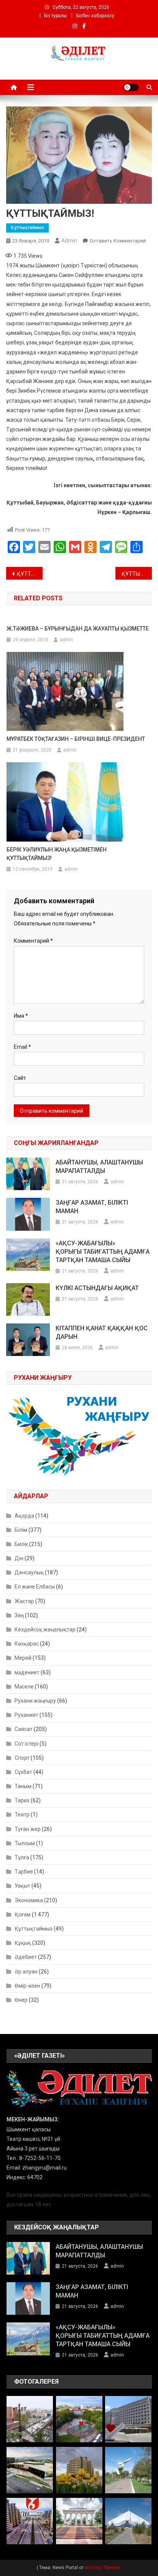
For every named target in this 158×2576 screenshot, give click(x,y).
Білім (21, 1530)
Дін (19, 1558)
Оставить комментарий (118, 241)
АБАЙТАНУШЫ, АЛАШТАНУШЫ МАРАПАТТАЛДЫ (99, 1167)
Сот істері (26, 1744)
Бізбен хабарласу (95, 16)
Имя (21, 1016)
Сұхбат (23, 1772)
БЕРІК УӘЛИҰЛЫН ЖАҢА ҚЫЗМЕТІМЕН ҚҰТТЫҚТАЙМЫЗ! (57, 854)
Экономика (29, 1900)
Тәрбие (24, 1872)
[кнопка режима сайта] (131, 87)
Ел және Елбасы (35, 1587)
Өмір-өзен (27, 1986)
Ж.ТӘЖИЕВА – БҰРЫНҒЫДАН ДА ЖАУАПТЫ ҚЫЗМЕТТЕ (78, 629)
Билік (21, 1544)
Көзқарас (27, 1644)
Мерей (23, 1658)
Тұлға (22, 1857)
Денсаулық (29, 1572)
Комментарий (33, 941)
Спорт (22, 1758)
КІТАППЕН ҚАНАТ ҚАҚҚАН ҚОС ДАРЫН (102, 1332)
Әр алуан (26, 1972)
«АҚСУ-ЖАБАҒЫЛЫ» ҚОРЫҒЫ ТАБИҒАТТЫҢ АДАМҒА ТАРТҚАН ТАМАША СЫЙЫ (103, 1252)
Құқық (23, 1943)
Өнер (21, 2000)
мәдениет (27, 1672)
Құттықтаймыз (27, 228)
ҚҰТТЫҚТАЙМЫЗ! (30, 574)
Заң (19, 1615)
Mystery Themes (103, 2568)
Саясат (24, 1729)
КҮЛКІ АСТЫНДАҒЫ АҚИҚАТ (97, 1288)
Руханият (26, 1715)
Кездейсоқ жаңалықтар (45, 1629)
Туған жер (28, 1829)
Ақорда (24, 1516)
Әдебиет (26, 1957)
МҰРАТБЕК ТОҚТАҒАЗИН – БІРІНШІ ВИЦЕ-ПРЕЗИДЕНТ (76, 739)
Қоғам (23, 1914)
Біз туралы (55, 16)
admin (69, 241)
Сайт (20, 1078)
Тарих (22, 1800)
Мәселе (24, 1687)
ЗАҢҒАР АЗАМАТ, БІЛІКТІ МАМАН (92, 1207)
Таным (23, 1786)
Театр (22, 1814)
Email (22, 1047)
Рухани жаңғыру (35, 1701)
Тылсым (25, 1843)
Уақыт (22, 1886)
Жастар (24, 1601)
